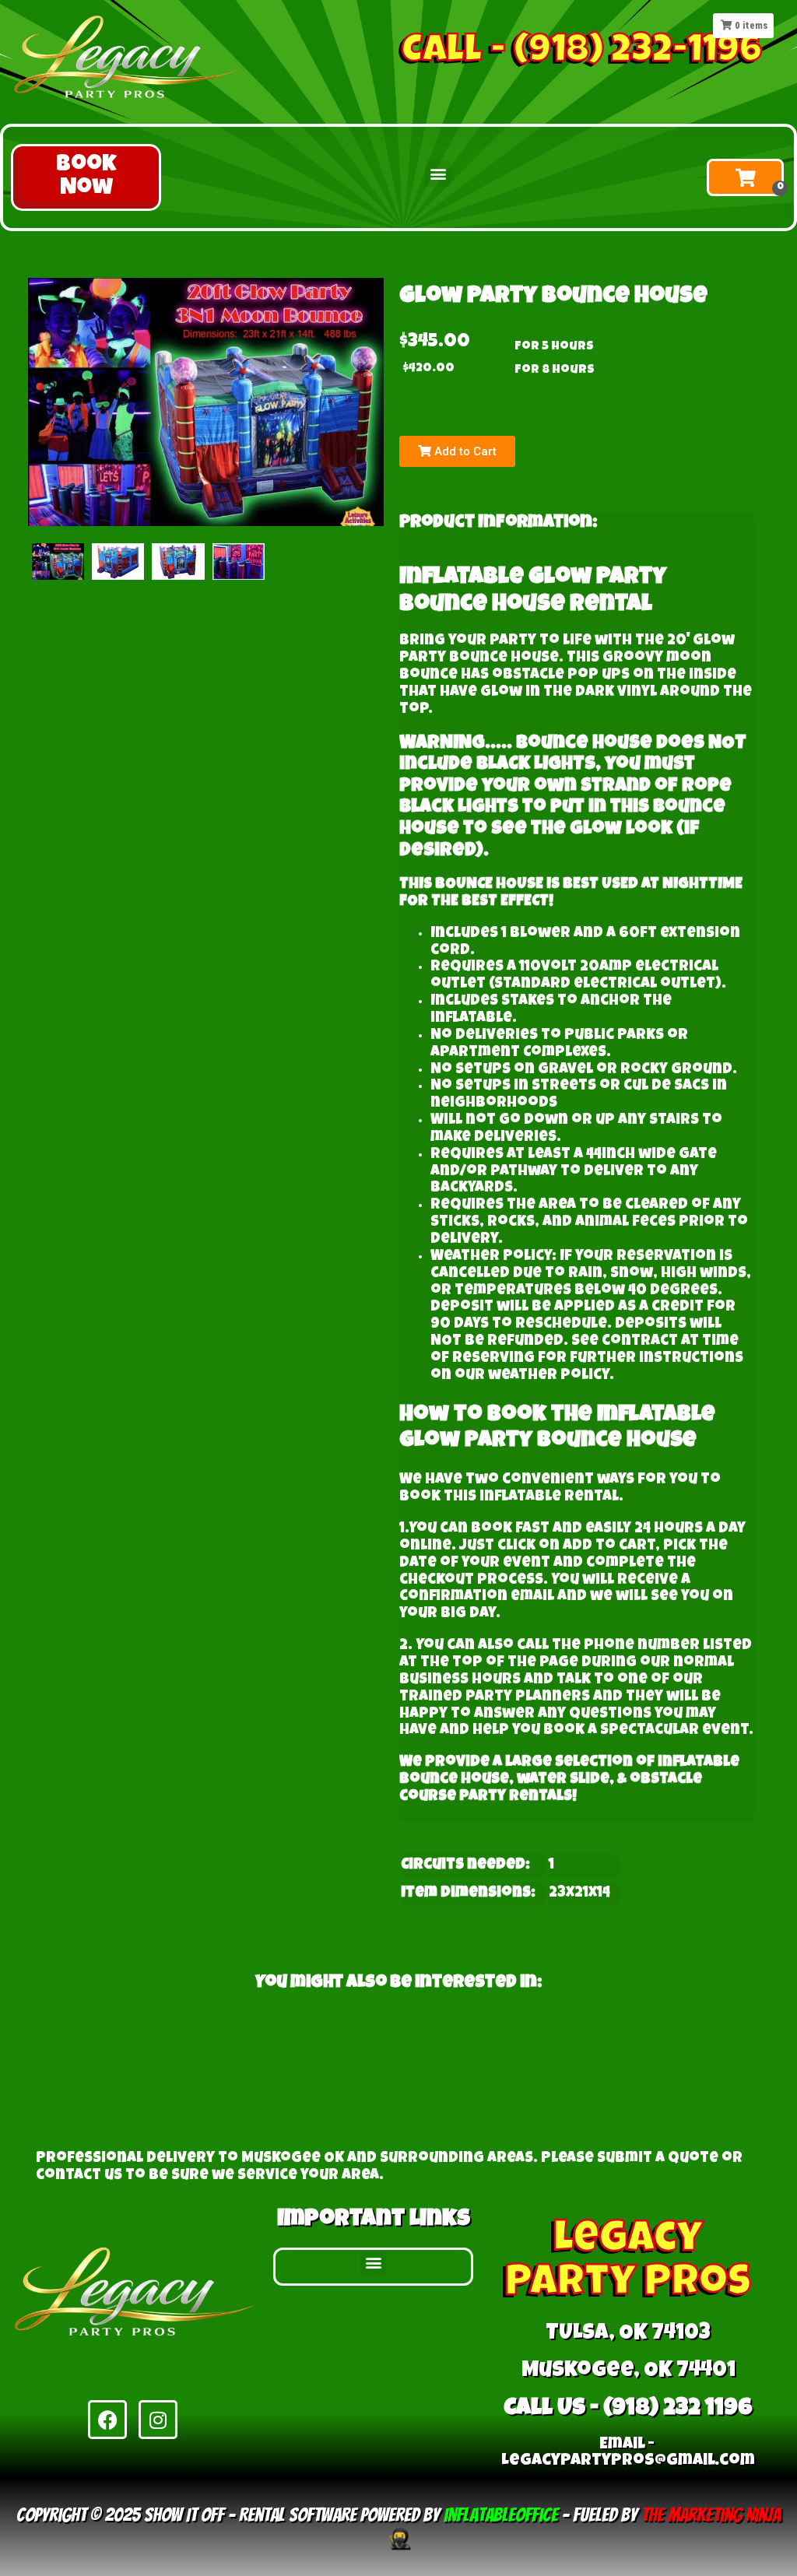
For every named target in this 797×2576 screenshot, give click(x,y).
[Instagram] (158, 2420)
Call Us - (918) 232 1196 (628, 2409)
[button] (86, 177)
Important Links (374, 2220)
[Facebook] (107, 2420)
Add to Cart (464, 451)
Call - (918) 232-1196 (582, 53)
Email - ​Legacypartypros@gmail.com (628, 2453)
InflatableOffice (501, 2515)
